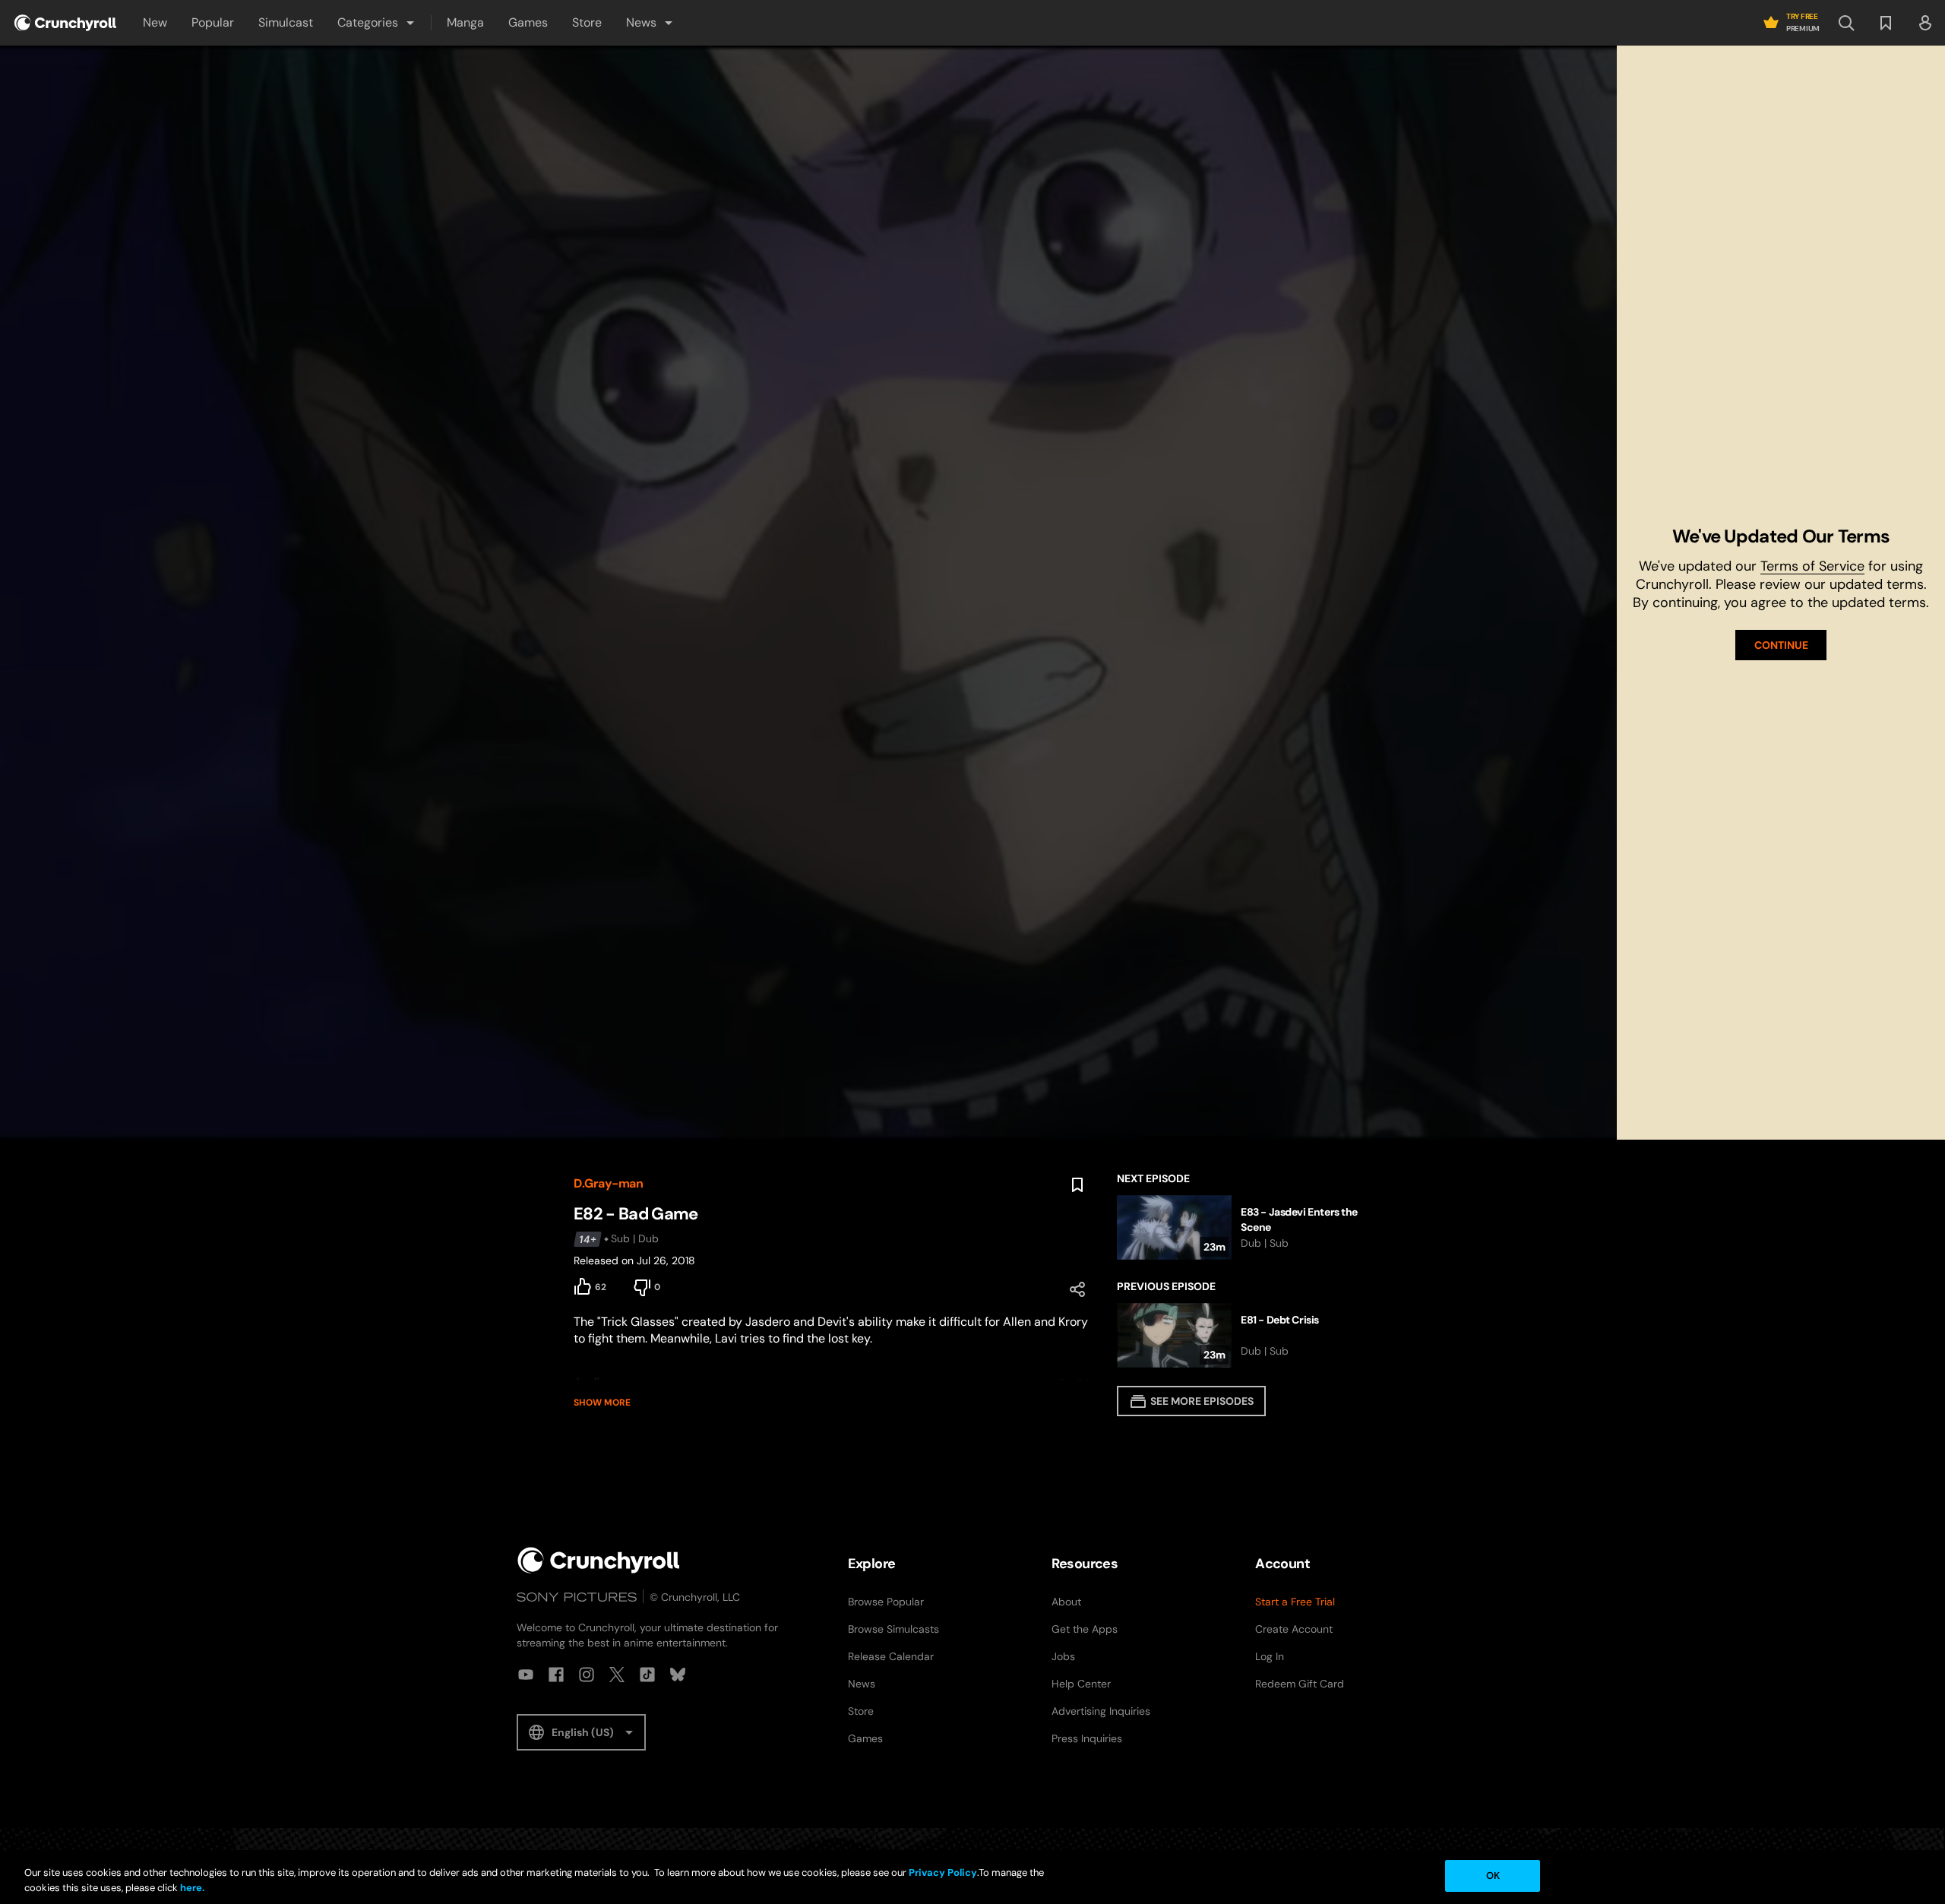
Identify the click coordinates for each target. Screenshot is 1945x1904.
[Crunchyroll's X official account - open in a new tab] (617, 1675)
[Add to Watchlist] (1077, 1185)
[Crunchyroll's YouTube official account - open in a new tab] (526, 1675)
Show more (602, 1403)
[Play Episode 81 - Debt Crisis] (1244, 1335)
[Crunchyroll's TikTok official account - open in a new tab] (647, 1675)
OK (1493, 1876)
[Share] (1077, 1289)
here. (191, 1888)
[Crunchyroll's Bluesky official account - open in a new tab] (678, 1675)
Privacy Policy (943, 1872)
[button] (377, 23)
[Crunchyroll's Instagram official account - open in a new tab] (587, 1675)
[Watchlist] (1886, 23)
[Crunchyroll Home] (599, 1560)
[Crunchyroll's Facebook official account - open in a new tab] (556, 1675)
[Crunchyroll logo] (65, 23)
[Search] (1846, 23)
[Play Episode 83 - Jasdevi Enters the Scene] (1244, 1227)
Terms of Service (1812, 566)
